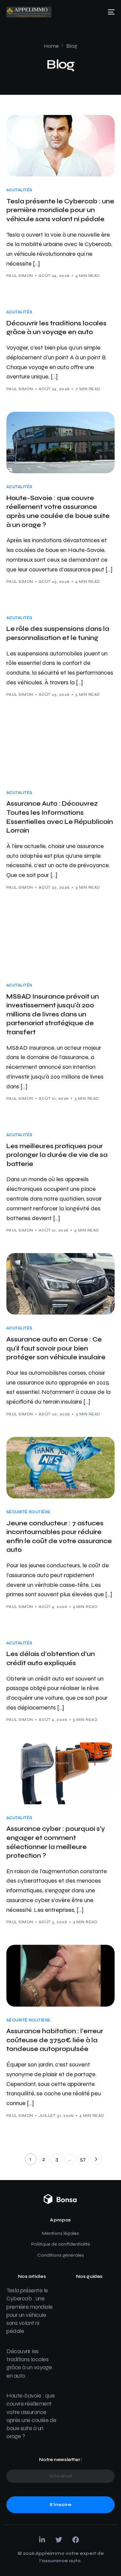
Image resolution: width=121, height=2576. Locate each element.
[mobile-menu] (109, 12)
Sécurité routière (28, 1512)
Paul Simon (20, 276)
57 (83, 2159)
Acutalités (19, 190)
